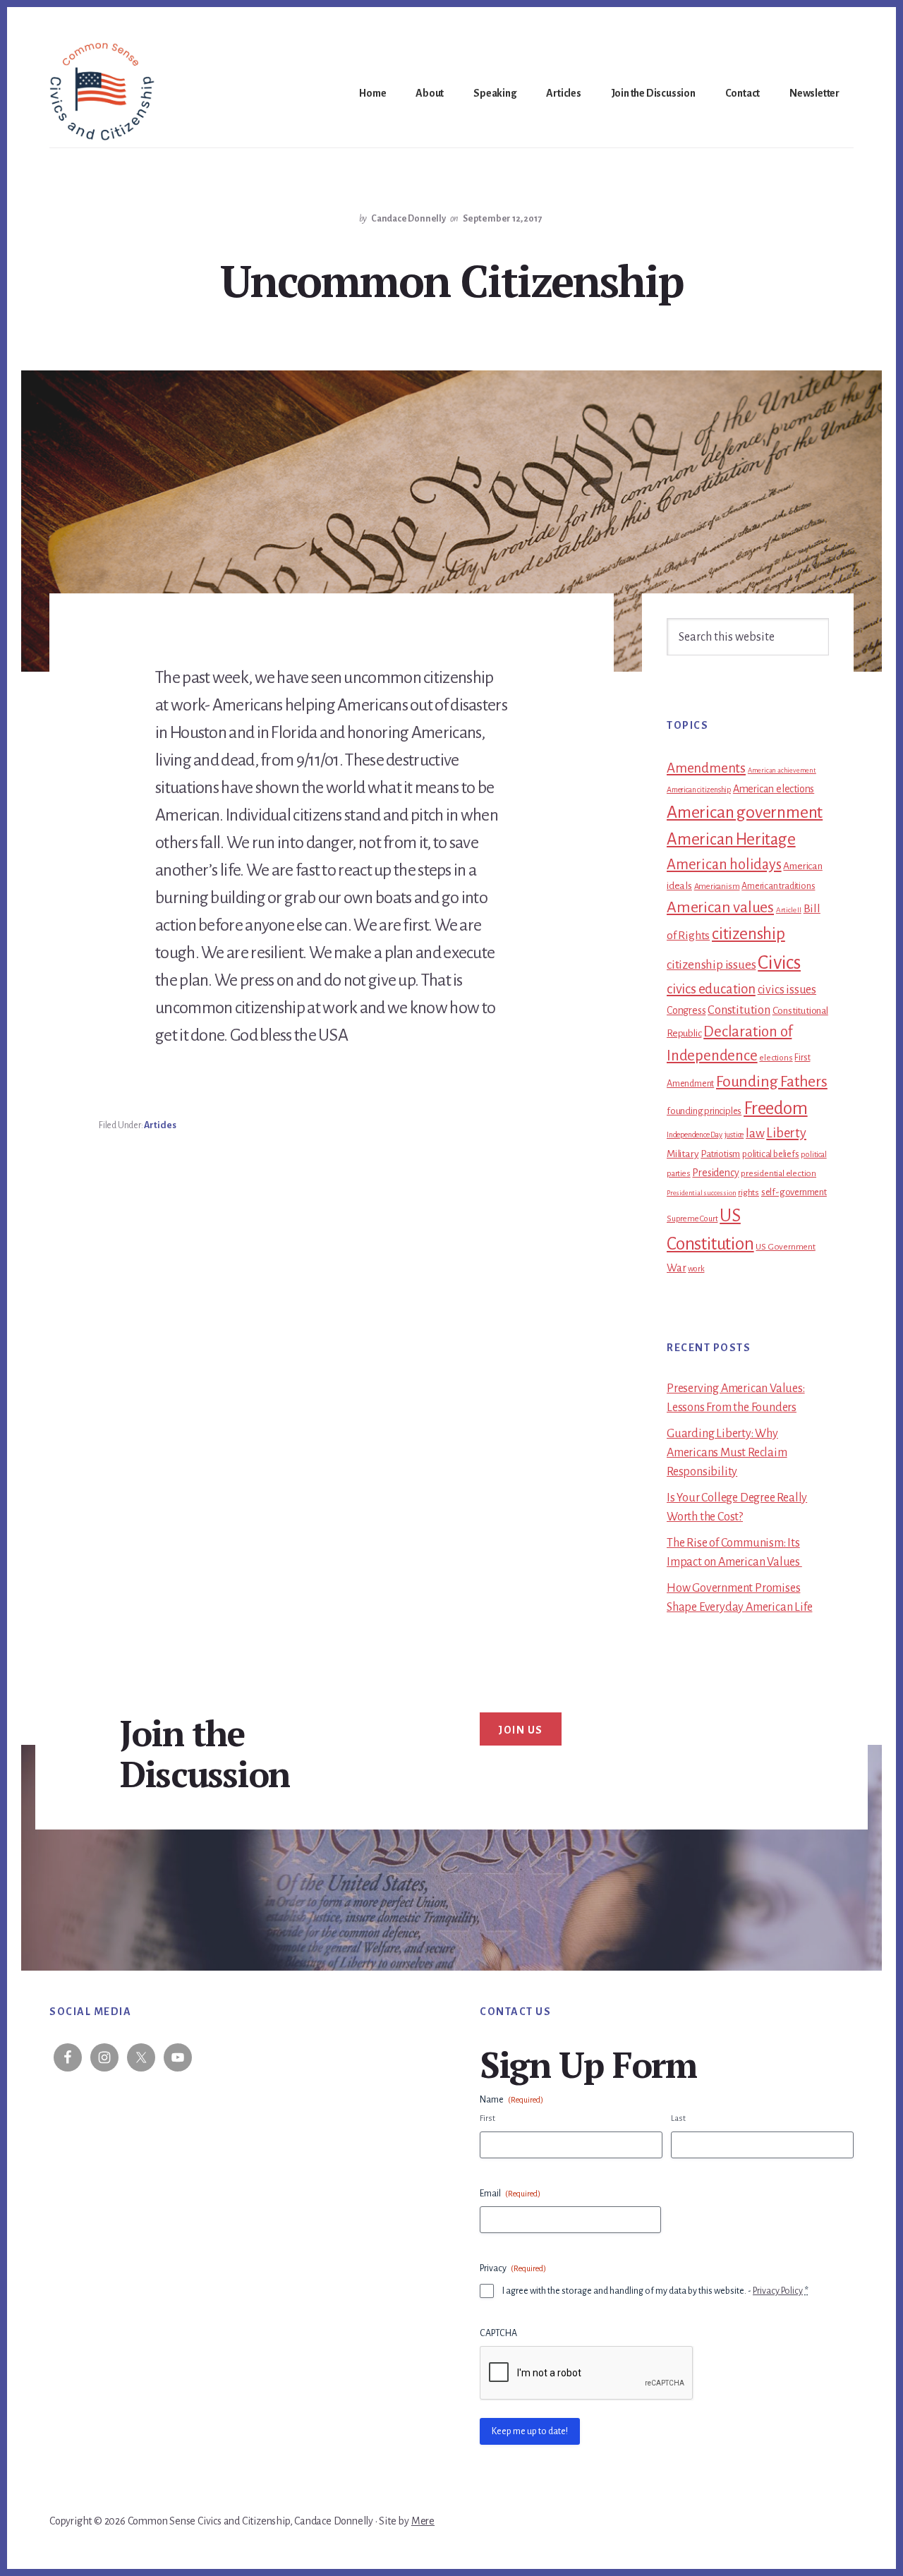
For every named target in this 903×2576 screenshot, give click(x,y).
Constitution (739, 1010)
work (696, 1269)
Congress (686, 1010)
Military (683, 1154)
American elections (774, 789)
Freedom (776, 1108)
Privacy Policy (778, 2291)
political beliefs (771, 1154)
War (676, 1268)
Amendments (706, 768)
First (487, 2118)
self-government (794, 1192)
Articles (160, 1125)
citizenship (749, 934)
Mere (423, 2521)
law (755, 1133)
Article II (789, 910)
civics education (711, 989)
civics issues (787, 990)
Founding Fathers (772, 1082)
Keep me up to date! (530, 2431)
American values (720, 907)
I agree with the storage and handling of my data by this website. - (655, 2291)
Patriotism (720, 1154)
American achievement (782, 770)
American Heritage (731, 839)
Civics (779, 963)
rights (749, 1192)
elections (776, 1058)
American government (745, 812)
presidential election (778, 1173)
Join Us (521, 1730)
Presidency (715, 1173)
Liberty (786, 1133)
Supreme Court (692, 1219)
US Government (785, 1247)
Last (678, 2118)
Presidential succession (701, 1193)
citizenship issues (711, 965)
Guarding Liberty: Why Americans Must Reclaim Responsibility (727, 1453)
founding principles (704, 1111)
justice (734, 1135)
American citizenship (699, 790)
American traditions (778, 886)
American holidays (724, 864)
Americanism (717, 887)
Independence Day (695, 1135)
